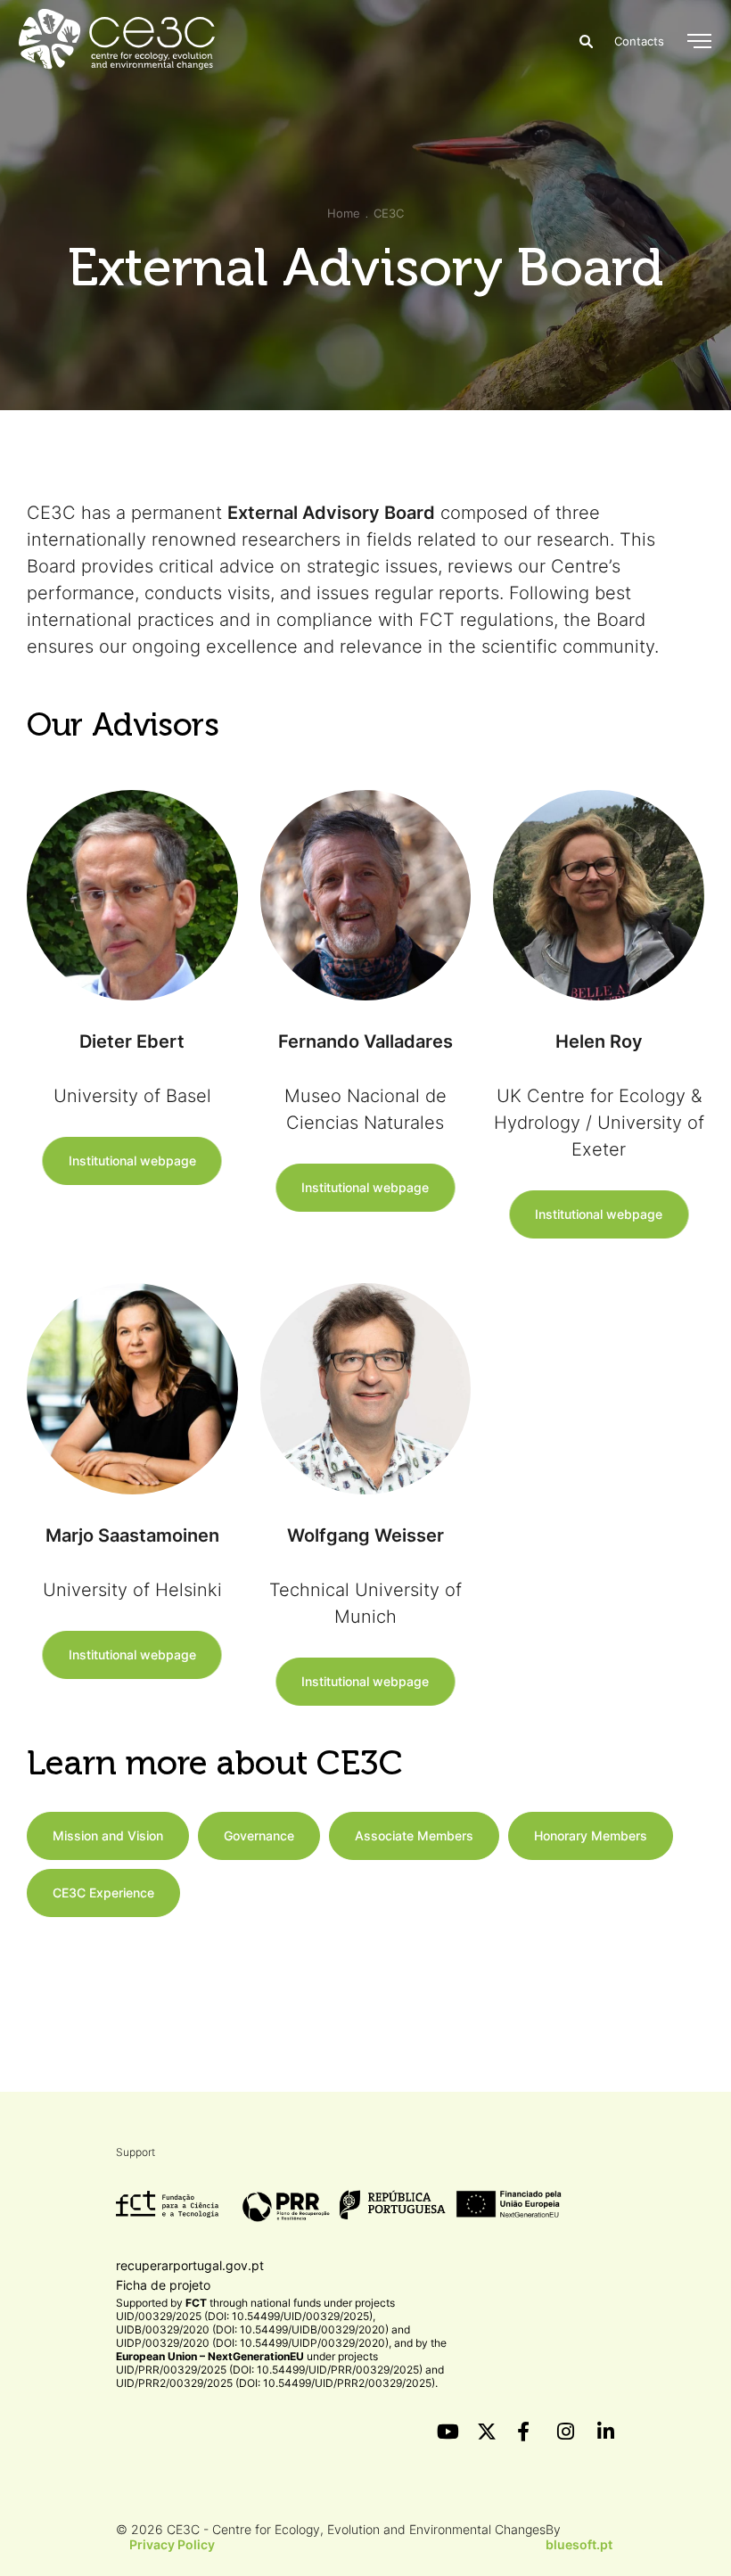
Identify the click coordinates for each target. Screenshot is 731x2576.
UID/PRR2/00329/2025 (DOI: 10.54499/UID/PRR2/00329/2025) (275, 2383)
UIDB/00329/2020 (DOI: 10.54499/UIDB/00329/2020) (252, 2329)
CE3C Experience (103, 1893)
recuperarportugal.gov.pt (190, 2265)
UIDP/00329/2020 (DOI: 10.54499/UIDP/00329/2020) (252, 2343)
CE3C (389, 213)
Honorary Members (591, 1835)
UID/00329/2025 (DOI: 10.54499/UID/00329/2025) (244, 2316)
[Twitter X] (486, 2432)
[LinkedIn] (606, 2432)
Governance (259, 1835)
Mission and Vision (108, 1835)
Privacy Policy (172, 2544)
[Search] (586, 41)
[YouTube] (446, 2432)
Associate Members (414, 1835)
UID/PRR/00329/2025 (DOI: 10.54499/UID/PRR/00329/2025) (269, 2370)
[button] (699, 41)
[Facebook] (526, 2432)
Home (344, 213)
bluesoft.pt (579, 2544)
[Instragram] (566, 2432)
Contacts (639, 41)
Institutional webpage (132, 1160)
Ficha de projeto (163, 2285)
